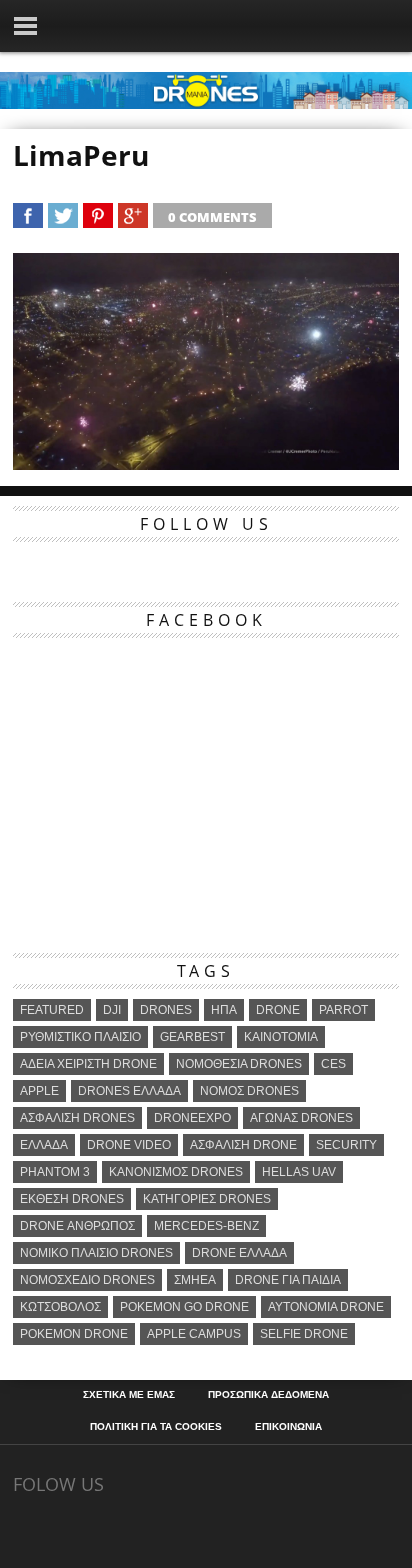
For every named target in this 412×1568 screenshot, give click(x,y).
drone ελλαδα (239, 1253)
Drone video (129, 1145)
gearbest (192, 1037)
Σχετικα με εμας (129, 1395)
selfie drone (304, 1334)
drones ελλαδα (129, 1091)
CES (333, 1064)
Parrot (343, 1010)
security (346, 1145)
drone (278, 1010)
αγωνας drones (301, 1118)
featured (52, 1010)
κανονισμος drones (176, 1172)
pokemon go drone (184, 1307)
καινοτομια (281, 1037)
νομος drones (249, 1091)
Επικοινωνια (288, 1427)
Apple (39, 1091)
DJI (112, 1010)
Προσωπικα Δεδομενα (268, 1395)
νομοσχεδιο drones (87, 1280)
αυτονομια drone (326, 1307)
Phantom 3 (55, 1172)
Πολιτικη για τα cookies (156, 1427)
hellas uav (299, 1172)
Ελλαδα (44, 1145)
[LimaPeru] (206, 463)
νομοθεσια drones (239, 1064)
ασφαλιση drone (243, 1145)
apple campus (194, 1334)
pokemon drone (74, 1334)
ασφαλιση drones (77, 1118)
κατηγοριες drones (207, 1199)
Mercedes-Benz (206, 1226)
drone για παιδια (288, 1280)
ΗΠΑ (224, 1010)
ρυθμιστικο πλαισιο (80, 1037)
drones (166, 1010)
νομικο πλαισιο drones (96, 1253)
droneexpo (192, 1118)
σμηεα (195, 1280)
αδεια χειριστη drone (88, 1064)
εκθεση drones (72, 1199)
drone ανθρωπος (77, 1226)
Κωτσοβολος (60, 1307)
